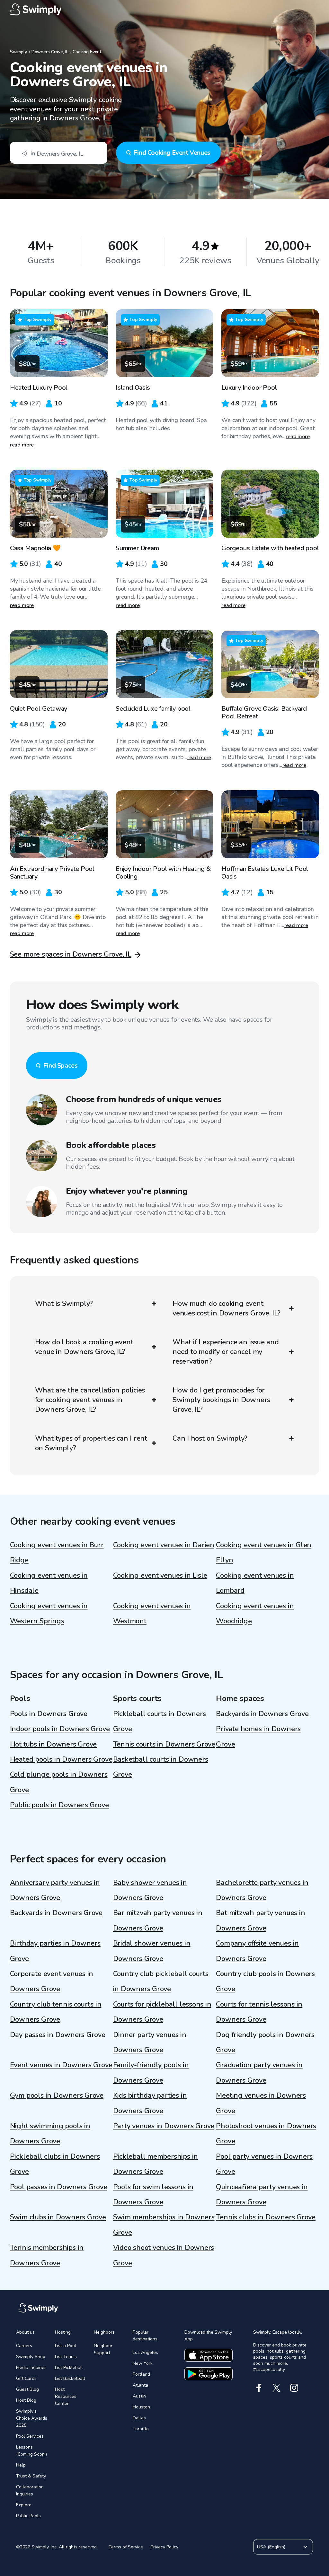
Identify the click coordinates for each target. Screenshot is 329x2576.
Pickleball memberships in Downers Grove (156, 2164)
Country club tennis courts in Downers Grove (56, 2012)
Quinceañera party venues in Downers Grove (262, 2194)
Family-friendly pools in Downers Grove (151, 2073)
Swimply (18, 52)
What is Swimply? (64, 1304)
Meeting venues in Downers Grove (261, 2103)
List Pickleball (69, 2368)
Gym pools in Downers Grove (57, 2095)
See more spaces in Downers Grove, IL (71, 954)
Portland (141, 2374)
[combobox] (59, 153)
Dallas (139, 2418)
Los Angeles (145, 2352)
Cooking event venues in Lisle (160, 1575)
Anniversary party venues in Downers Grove (55, 1890)
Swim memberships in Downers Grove (164, 2225)
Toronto (141, 2429)
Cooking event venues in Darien (164, 1545)
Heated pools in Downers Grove (61, 1759)
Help (21, 2465)
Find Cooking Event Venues (172, 153)
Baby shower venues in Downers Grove (150, 1890)
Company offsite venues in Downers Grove (257, 1951)
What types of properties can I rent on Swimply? (91, 1443)
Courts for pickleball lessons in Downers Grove (162, 2012)
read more (22, 445)
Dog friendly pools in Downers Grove (265, 2042)
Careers (24, 2346)
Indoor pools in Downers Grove (60, 1729)
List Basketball (70, 2378)
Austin (139, 2396)
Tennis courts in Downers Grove (164, 1744)
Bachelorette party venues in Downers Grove (262, 1890)
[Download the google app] (209, 2374)
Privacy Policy (164, 2547)
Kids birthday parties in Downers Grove (150, 2103)
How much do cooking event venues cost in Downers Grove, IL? (227, 1308)
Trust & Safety (31, 2476)
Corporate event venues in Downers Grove (52, 1981)
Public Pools (28, 2516)
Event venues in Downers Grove (61, 2065)
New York (143, 2363)
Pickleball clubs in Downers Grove (55, 2164)
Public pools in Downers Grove (59, 1805)
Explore (24, 2505)
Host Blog (26, 2400)
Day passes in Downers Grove (58, 2035)
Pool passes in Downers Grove (59, 2187)
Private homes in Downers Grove (258, 1736)
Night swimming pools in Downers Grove (50, 2134)
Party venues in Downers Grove (164, 2126)
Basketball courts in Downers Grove (161, 1767)
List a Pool (66, 2346)
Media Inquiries (31, 2368)
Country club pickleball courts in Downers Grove (161, 1981)
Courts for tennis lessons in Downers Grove (259, 2012)
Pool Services (30, 2436)
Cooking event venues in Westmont (152, 1613)
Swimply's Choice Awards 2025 (32, 2418)
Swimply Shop (31, 2357)
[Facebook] (259, 2388)
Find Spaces (60, 1066)
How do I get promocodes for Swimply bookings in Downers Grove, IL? (221, 1400)
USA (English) (271, 2547)
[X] (276, 2388)
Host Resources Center (66, 2396)
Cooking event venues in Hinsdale (49, 1583)
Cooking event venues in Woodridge (255, 1613)
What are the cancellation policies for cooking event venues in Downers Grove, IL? (90, 1400)
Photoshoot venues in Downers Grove (266, 2134)
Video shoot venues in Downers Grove (164, 2255)
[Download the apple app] (209, 2355)
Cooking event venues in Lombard (255, 1583)
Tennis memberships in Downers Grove (47, 2255)
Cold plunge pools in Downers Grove (59, 1782)
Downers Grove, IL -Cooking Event (66, 52)
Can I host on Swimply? (210, 1438)
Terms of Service (126, 2547)
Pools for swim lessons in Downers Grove (153, 2194)
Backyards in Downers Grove (262, 1714)
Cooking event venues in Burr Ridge (57, 1553)
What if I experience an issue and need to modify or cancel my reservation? (226, 1352)
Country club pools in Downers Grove (265, 1981)
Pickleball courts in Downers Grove (160, 1721)
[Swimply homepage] (165, 10)
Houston (141, 2407)
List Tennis (66, 2357)
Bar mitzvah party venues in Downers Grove (158, 1920)
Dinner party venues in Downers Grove (150, 2042)
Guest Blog (27, 2389)
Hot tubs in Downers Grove (53, 1744)
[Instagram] (294, 2388)
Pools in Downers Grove (49, 1714)
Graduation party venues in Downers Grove (259, 2073)
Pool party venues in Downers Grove (264, 2164)
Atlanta (140, 2385)
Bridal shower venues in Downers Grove (152, 1951)
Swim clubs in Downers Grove (58, 2217)
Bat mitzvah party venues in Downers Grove (260, 1920)
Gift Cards (26, 2378)
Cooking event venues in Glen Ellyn (264, 1553)
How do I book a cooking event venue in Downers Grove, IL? (84, 1347)
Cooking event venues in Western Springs (49, 1613)
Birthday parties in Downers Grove (55, 1951)
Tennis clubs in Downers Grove (266, 2217)
